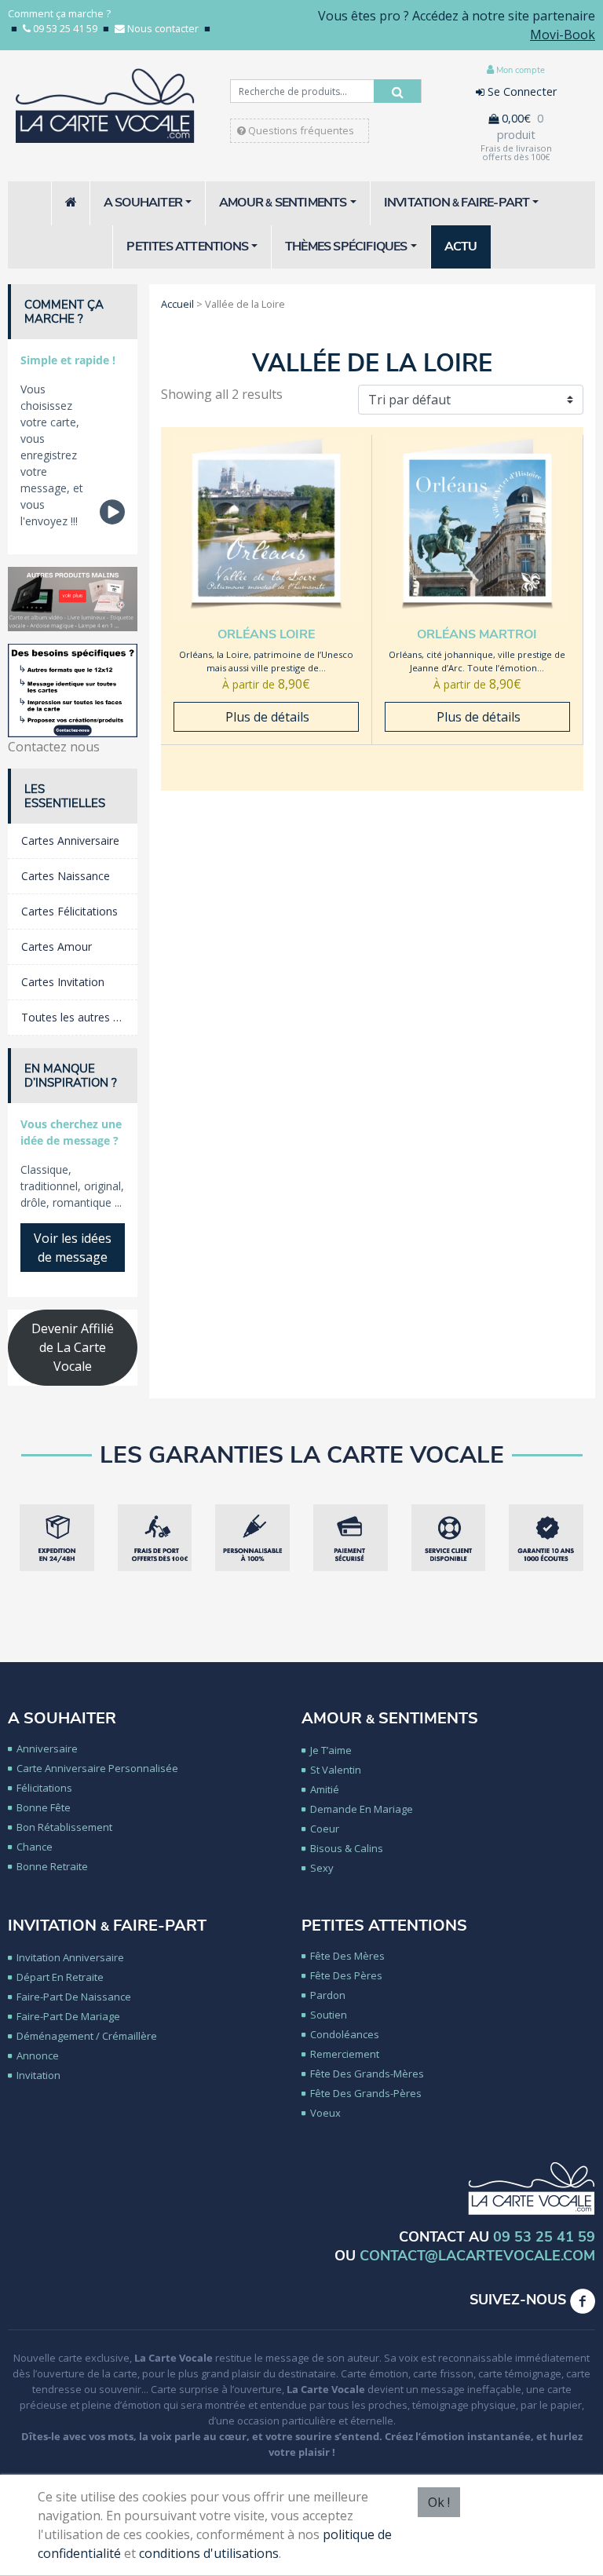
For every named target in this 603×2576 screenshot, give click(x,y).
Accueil (177, 304)
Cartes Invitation (63, 982)
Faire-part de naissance (74, 1997)
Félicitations (44, 1788)
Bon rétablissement (64, 1827)
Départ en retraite (60, 1977)
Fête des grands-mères (367, 2074)
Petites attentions (384, 1926)
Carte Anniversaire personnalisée (97, 1768)
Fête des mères (347, 1956)
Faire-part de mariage (68, 2016)
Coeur (325, 1829)
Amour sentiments (390, 1718)
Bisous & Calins (347, 1848)
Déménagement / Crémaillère (87, 2036)
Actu (461, 247)
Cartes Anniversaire (70, 840)
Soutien (329, 2015)
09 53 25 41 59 (65, 28)
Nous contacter (163, 28)
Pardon (328, 1995)
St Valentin (336, 1770)
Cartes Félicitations (69, 911)
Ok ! (439, 2502)
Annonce (38, 2055)
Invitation (38, 2075)
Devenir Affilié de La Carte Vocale (73, 1347)
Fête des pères (346, 1975)
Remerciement (345, 2054)
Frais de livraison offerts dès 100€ (516, 152)
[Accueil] (71, 203)
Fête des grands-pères (366, 2093)
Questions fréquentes (300, 130)
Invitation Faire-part (107, 1926)
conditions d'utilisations (209, 2553)
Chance (35, 1847)
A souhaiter (62, 1718)
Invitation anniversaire (70, 1957)
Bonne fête (44, 1807)
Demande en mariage (362, 1809)
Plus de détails (266, 717)
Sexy (322, 1868)
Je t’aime (331, 1750)
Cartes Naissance (66, 876)
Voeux (325, 2113)
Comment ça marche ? (59, 13)
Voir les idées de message (73, 1248)
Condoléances (345, 2034)
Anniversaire (47, 1748)
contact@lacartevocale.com (477, 2256)
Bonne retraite (52, 1866)
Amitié (325, 1789)
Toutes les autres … (71, 1017)
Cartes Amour (57, 946)
